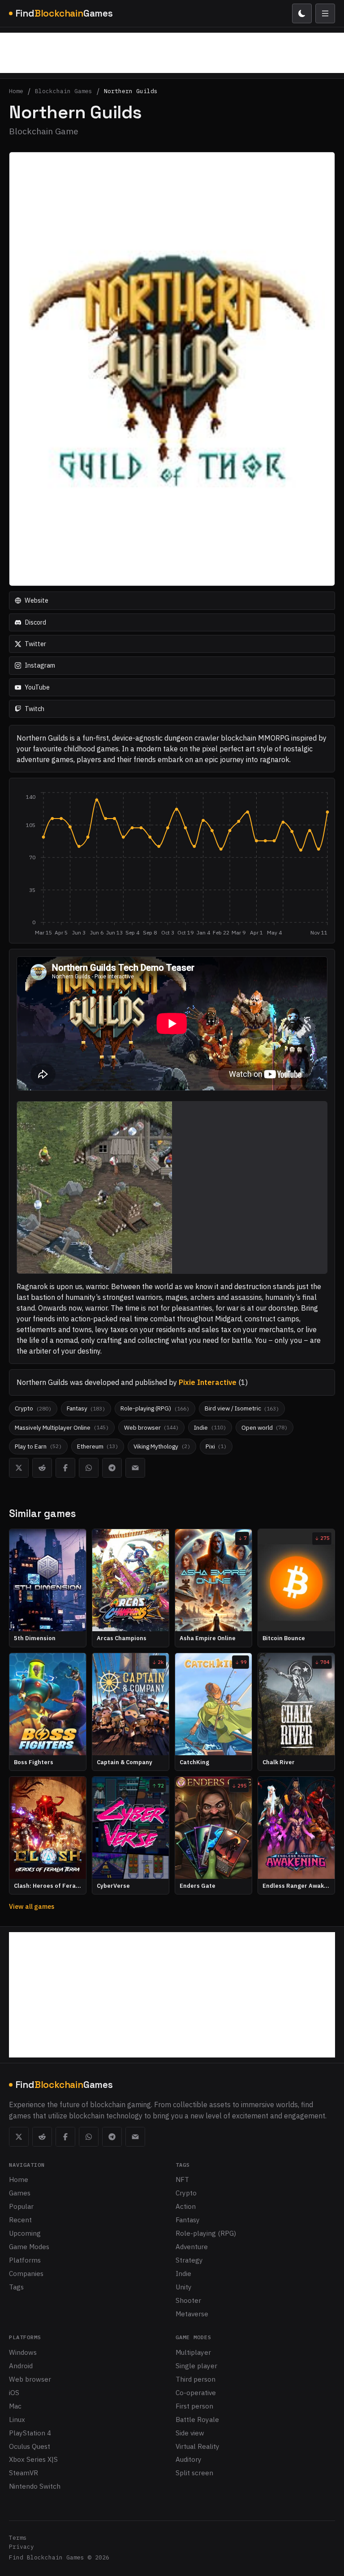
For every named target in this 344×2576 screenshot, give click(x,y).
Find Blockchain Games (47, 2557)
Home (16, 92)
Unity (184, 2287)
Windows (23, 2352)
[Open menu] (325, 13)
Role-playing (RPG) (206, 2233)
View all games (32, 1906)
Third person (196, 2379)
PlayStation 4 (30, 2433)
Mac (15, 2406)
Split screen (194, 2473)
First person (194, 2406)
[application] (172, 864)
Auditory (189, 2459)
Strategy (189, 2260)
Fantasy (188, 2220)
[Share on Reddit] (42, 1468)
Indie (183, 2273)
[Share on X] (19, 1468)
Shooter (188, 2300)
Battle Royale (197, 2419)
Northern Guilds (131, 92)
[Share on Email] (135, 1468)
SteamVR (24, 2473)
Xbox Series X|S (33, 2459)
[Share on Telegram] (112, 1468)
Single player (196, 2366)
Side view (190, 2433)
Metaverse (192, 2314)
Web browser (30, 2379)
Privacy (21, 2547)
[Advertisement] (172, 53)
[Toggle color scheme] (302, 13)
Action (186, 2206)
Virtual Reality (198, 2446)
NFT (182, 2179)
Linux (17, 2419)
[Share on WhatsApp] (89, 1468)
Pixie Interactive (208, 1382)
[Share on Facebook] (65, 1468)
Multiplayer (193, 2352)
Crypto (186, 2193)
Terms (18, 2538)
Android (21, 2366)
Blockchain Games (64, 92)
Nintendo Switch (35, 2486)
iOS (14, 2392)
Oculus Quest (30, 2446)
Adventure (192, 2246)
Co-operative (196, 2392)
